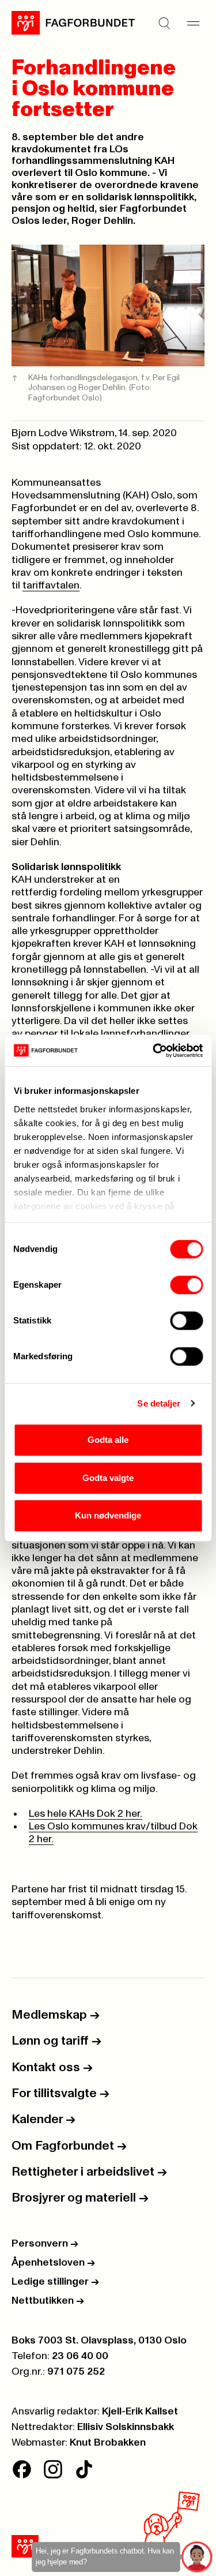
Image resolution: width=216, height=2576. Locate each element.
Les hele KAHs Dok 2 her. (86, 1814)
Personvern (45, 2244)
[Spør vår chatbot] (197, 2557)
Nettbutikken (48, 2301)
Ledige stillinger (55, 2282)
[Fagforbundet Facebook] (22, 2469)
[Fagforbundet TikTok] (84, 2469)
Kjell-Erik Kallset (140, 2412)
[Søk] (164, 23)
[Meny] (193, 23)
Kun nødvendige (108, 1515)
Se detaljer (159, 1403)
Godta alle (108, 1440)
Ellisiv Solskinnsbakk (126, 2427)
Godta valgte (108, 1478)
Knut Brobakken (108, 2443)
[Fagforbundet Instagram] (53, 2469)
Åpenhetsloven (53, 2263)
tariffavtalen (51, 586)
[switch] (186, 1285)
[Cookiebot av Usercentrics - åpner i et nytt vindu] (154, 1051)
